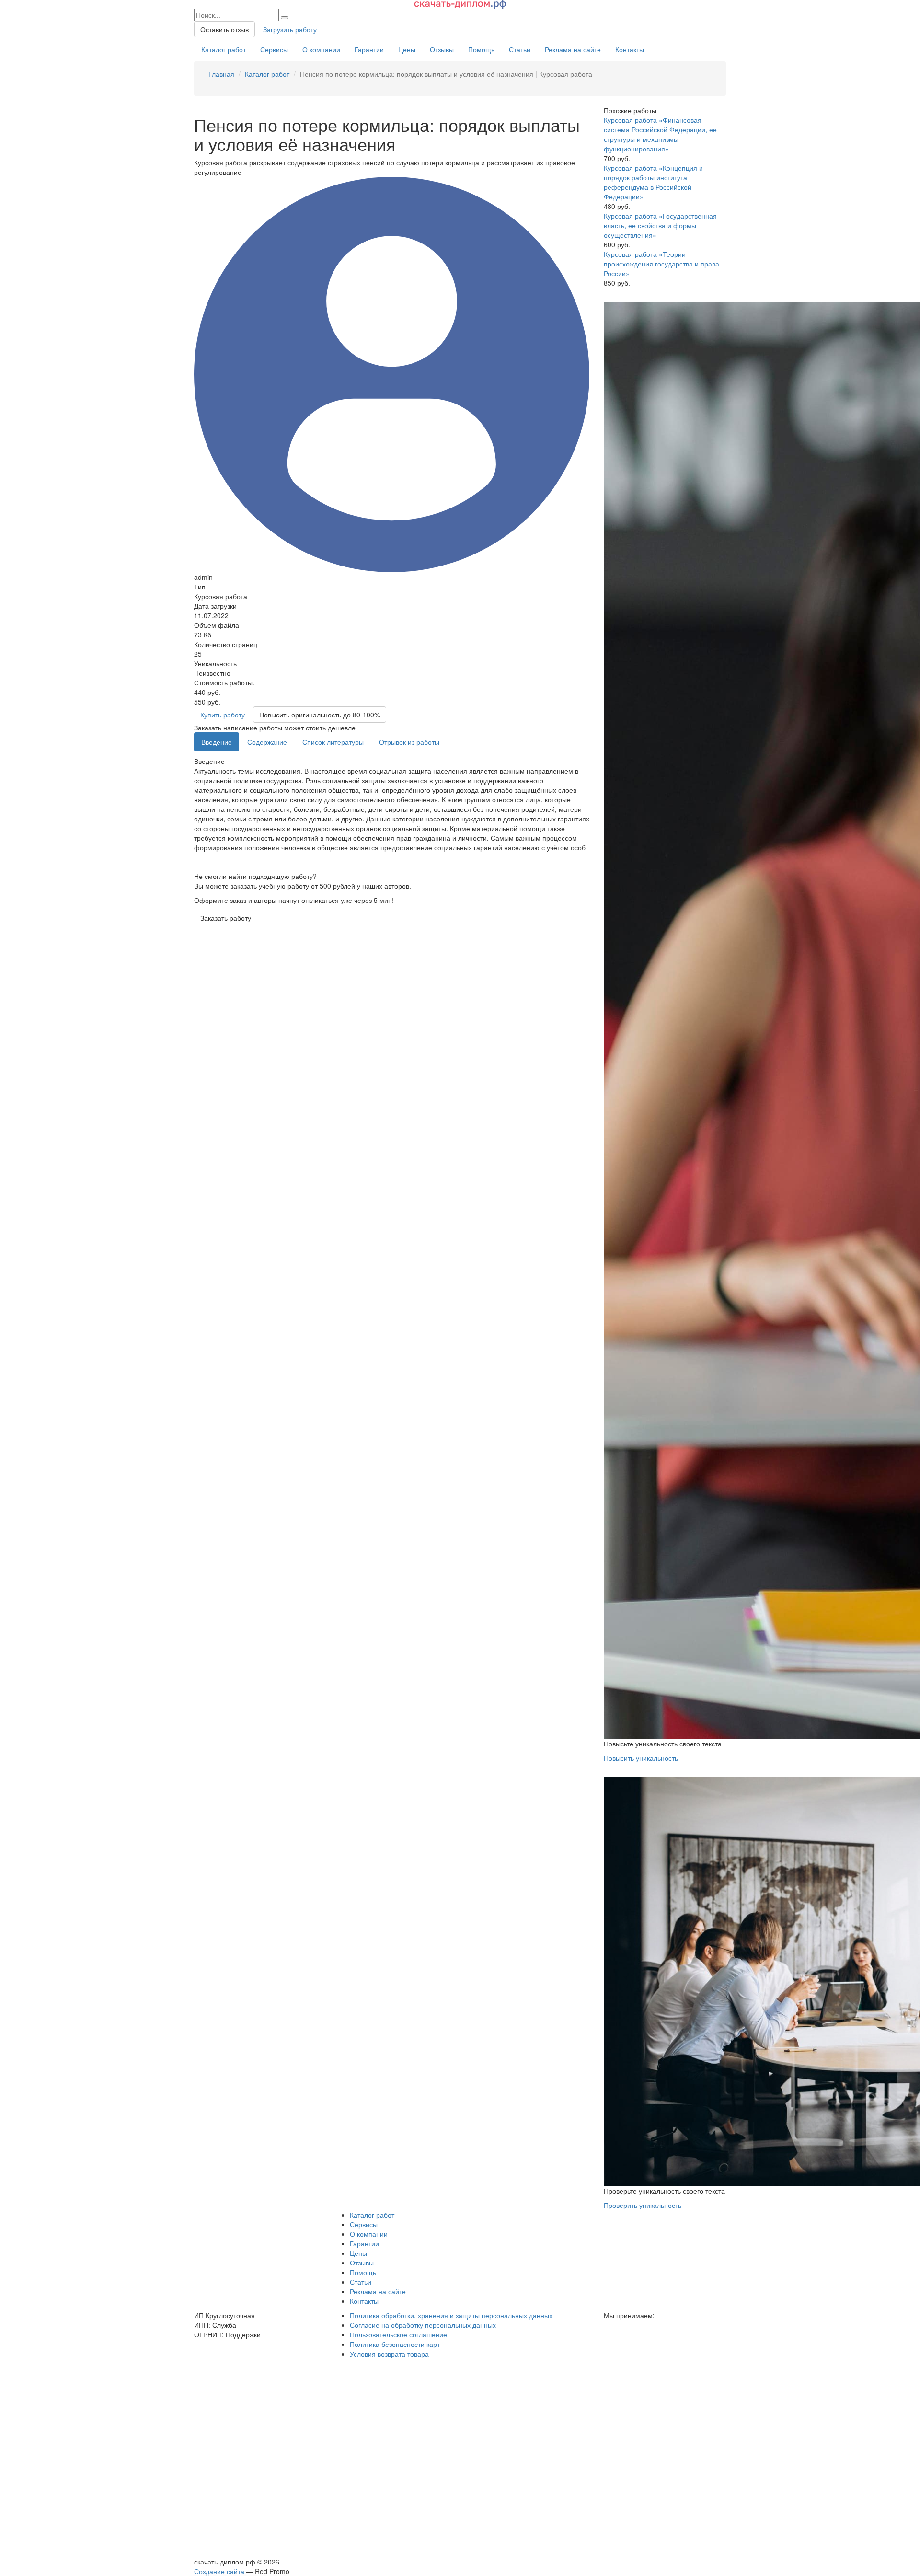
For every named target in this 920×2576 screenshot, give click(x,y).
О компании (321, 49)
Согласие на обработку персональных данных (423, 2325)
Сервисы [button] (364, 2224)
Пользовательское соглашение (398, 2334)
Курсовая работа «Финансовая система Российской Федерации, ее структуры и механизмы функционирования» (660, 134)
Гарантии (369, 49)
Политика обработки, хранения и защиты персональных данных (451, 2315)
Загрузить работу (290, 29)
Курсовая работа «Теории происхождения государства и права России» (661, 264)
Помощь (481, 49)
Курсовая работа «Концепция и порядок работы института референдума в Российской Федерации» (653, 182)
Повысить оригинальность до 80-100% (320, 715)
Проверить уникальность (643, 2205)
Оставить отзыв (224, 29)
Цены (407, 49)
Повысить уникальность (641, 1758)
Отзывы (442, 49)
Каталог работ (224, 49)
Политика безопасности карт (395, 2344)
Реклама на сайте (573, 49)
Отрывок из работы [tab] (409, 742)
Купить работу (223, 715)
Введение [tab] (217, 742)
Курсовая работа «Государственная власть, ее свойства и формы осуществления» (660, 225)
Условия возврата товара (389, 2354)
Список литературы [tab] (333, 742)
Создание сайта (219, 2571)
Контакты (630, 49)
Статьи (520, 49)
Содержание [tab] (267, 742)
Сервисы (274, 49)
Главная (221, 74)
